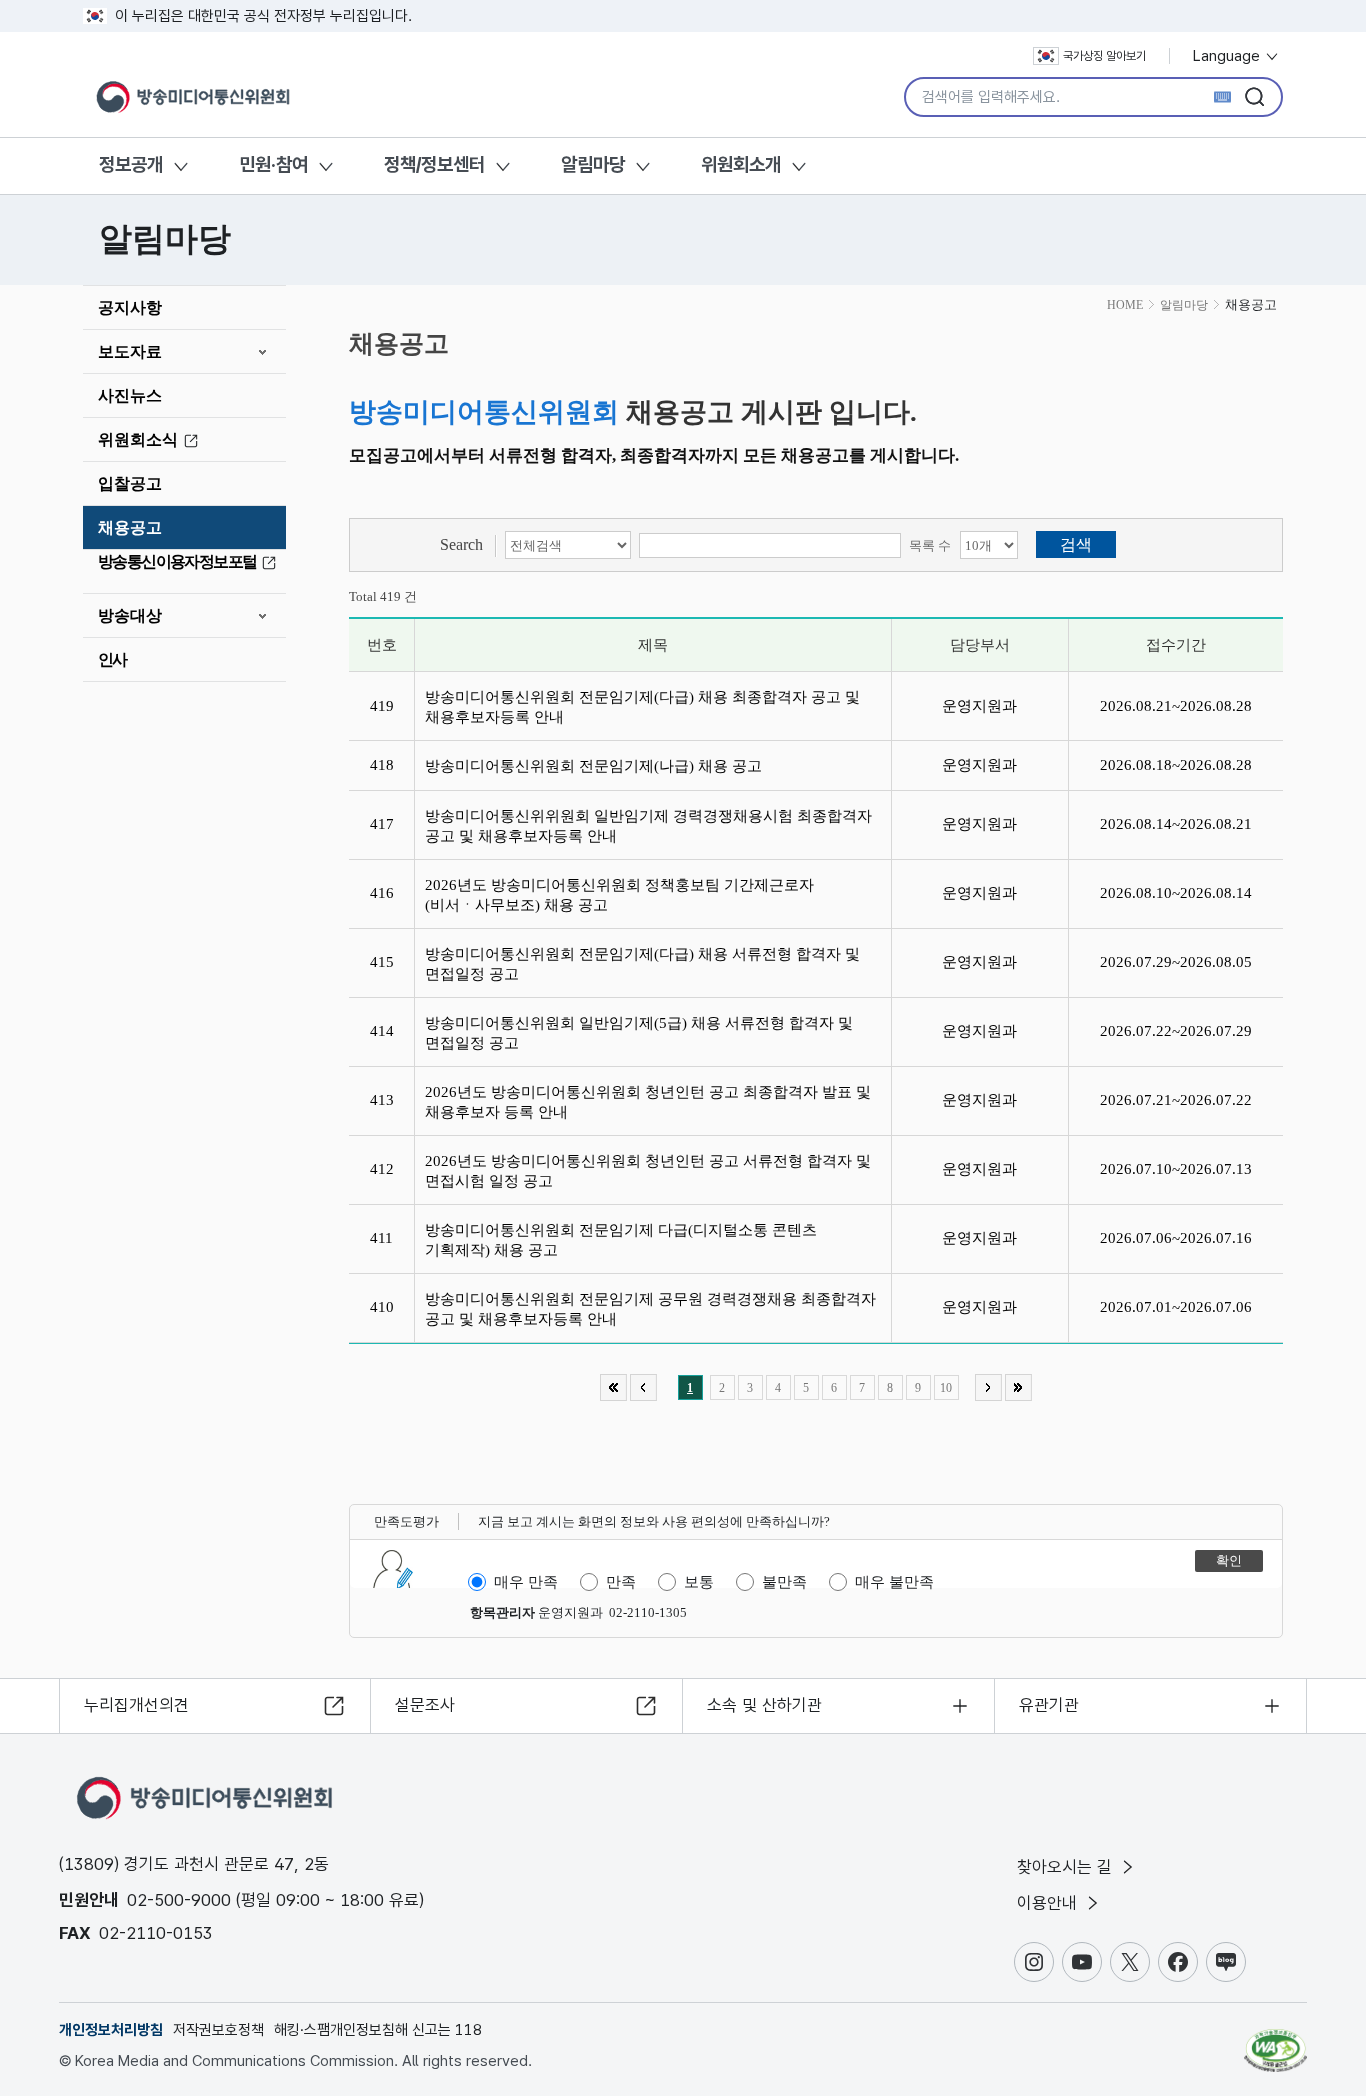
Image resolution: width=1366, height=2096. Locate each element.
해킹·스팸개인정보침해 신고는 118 (378, 2030)
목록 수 (930, 545)
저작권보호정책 (218, 2030)
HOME (1125, 305)
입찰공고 (130, 483)
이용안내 (1049, 1903)
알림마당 (593, 164)
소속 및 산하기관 (764, 1705)
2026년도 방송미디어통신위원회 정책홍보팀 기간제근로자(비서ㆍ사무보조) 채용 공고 (619, 895)
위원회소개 (741, 164)
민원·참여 (273, 164)
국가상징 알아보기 (1104, 56)
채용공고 (130, 527)
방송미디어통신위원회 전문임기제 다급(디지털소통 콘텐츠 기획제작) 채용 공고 (621, 1240)
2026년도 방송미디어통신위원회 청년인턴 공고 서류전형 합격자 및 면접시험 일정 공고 (648, 1171)
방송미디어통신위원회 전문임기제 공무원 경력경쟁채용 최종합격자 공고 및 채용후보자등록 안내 (650, 1309)
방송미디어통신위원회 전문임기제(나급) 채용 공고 (593, 766)
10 (946, 1388)
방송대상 (130, 615)
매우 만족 (526, 1582)
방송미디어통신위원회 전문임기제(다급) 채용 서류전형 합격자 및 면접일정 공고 (642, 964)
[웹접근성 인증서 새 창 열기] (1275, 2041)
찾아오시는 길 (1067, 1867)
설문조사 (425, 1705)
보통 (699, 1582)
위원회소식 (138, 439)
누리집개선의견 (136, 1705)
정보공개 (131, 164)
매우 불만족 (894, 1582)
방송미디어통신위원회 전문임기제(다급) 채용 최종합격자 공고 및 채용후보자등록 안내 (642, 707)
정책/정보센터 (434, 164)
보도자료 (130, 351)
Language (1228, 56)
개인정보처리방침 (111, 2030)
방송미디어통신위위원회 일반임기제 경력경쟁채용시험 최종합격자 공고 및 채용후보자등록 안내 (648, 826)
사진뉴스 (130, 395)
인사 (112, 659)
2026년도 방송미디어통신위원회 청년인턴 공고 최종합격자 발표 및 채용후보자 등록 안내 (648, 1102)
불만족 (784, 1582)
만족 (621, 1582)
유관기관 (1049, 1705)
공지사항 (130, 307)
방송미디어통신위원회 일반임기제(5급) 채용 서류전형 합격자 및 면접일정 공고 (639, 1033)
